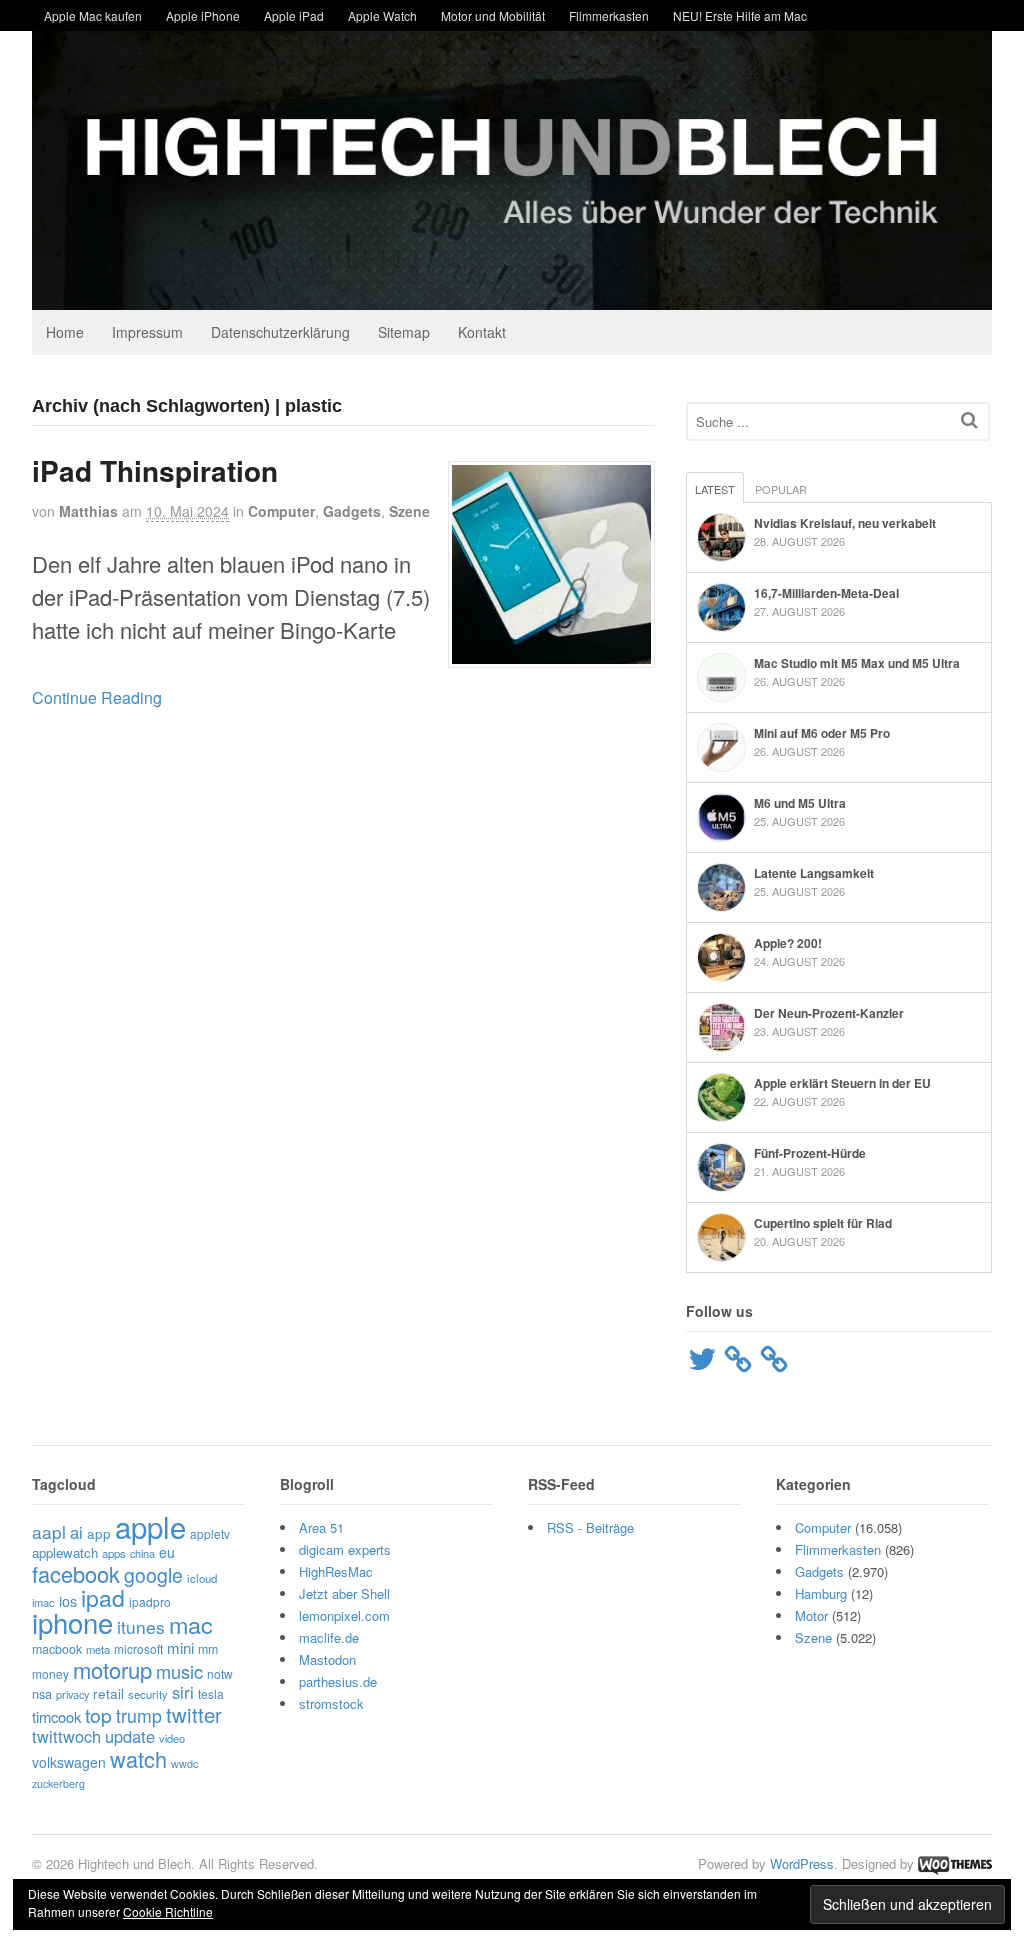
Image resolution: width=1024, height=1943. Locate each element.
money (50, 1673)
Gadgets (352, 511)
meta (98, 1649)
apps (114, 1553)
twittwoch (66, 1736)
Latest (715, 489)
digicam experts (345, 1549)
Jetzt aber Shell (344, 1593)
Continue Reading (97, 697)
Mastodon (327, 1659)
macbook (57, 1649)
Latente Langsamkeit (814, 873)
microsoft (138, 1648)
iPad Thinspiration (155, 470)
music (179, 1671)
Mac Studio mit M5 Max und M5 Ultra (857, 663)
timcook (56, 1716)
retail (108, 1693)
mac (191, 1624)
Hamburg (821, 1593)
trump (139, 1715)
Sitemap (404, 332)
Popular (781, 489)
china (142, 1553)
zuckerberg (58, 1783)
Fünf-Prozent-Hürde (810, 1153)
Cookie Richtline (168, 1911)
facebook (76, 1573)
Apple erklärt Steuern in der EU (842, 1083)
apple (150, 1526)
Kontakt (482, 332)
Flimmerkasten (609, 15)
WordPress (802, 1863)
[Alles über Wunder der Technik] (512, 294)
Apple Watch (382, 15)
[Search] (969, 419)
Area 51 (321, 1527)
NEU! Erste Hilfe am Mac (740, 15)
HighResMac (336, 1571)
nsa (42, 1693)
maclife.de (329, 1637)
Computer (281, 511)
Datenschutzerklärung (280, 332)
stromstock (331, 1703)
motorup (112, 1669)
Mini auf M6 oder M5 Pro (822, 733)
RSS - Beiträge (590, 1527)
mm (208, 1649)
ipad (103, 1597)
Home (65, 332)
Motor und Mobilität (493, 15)
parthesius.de (338, 1681)
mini (180, 1647)
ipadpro (150, 1601)
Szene (409, 511)
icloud (202, 1578)
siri (183, 1692)
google (153, 1575)
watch (138, 1758)
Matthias (88, 511)
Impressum (147, 332)
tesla (211, 1693)
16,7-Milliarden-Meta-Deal (826, 593)
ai (76, 1532)
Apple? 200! (788, 943)
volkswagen (69, 1762)
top (98, 1714)
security (148, 1694)
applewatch (65, 1552)
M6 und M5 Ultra (800, 803)
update (130, 1736)
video (172, 1738)
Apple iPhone (203, 15)
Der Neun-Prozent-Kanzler (829, 1013)
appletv (210, 1533)
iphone (72, 1622)
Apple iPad (294, 15)
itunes (141, 1626)
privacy (72, 1694)
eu (167, 1552)
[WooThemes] (955, 1863)
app (99, 1533)
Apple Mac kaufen (93, 15)
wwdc (184, 1763)
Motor (811, 1615)
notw (220, 1673)
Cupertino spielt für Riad (823, 1223)
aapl (49, 1531)
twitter (194, 1714)
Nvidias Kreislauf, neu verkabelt (845, 523)
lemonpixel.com (344, 1615)
